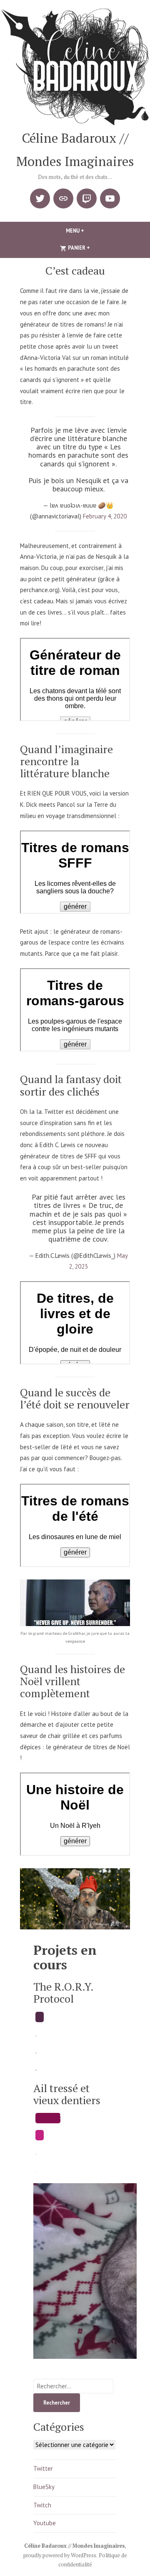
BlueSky (44, 2487)
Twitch (42, 2505)
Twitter (43, 2468)
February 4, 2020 (105, 516)
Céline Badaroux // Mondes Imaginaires (74, 2546)
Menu (89, 231)
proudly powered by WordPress (60, 2555)
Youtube (45, 2523)
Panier (92, 248)
